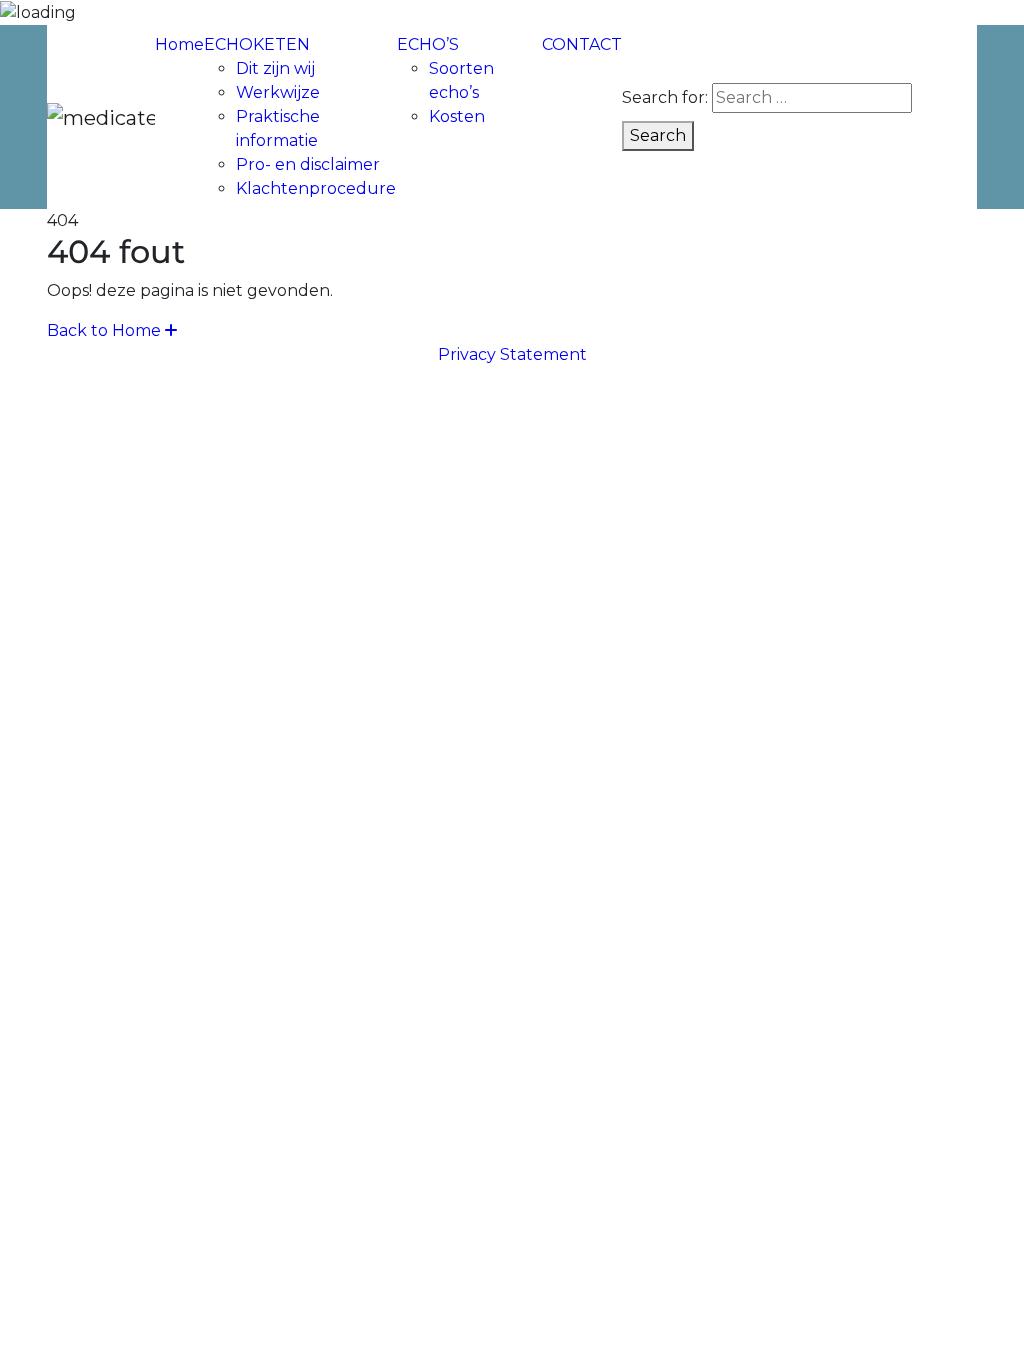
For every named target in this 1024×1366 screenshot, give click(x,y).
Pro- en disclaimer (308, 164)
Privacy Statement (512, 354)
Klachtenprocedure (316, 188)
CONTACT (582, 44)
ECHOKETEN (257, 44)
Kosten (457, 116)
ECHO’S (428, 44)
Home (179, 44)
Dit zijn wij (275, 68)
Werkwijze (278, 92)
